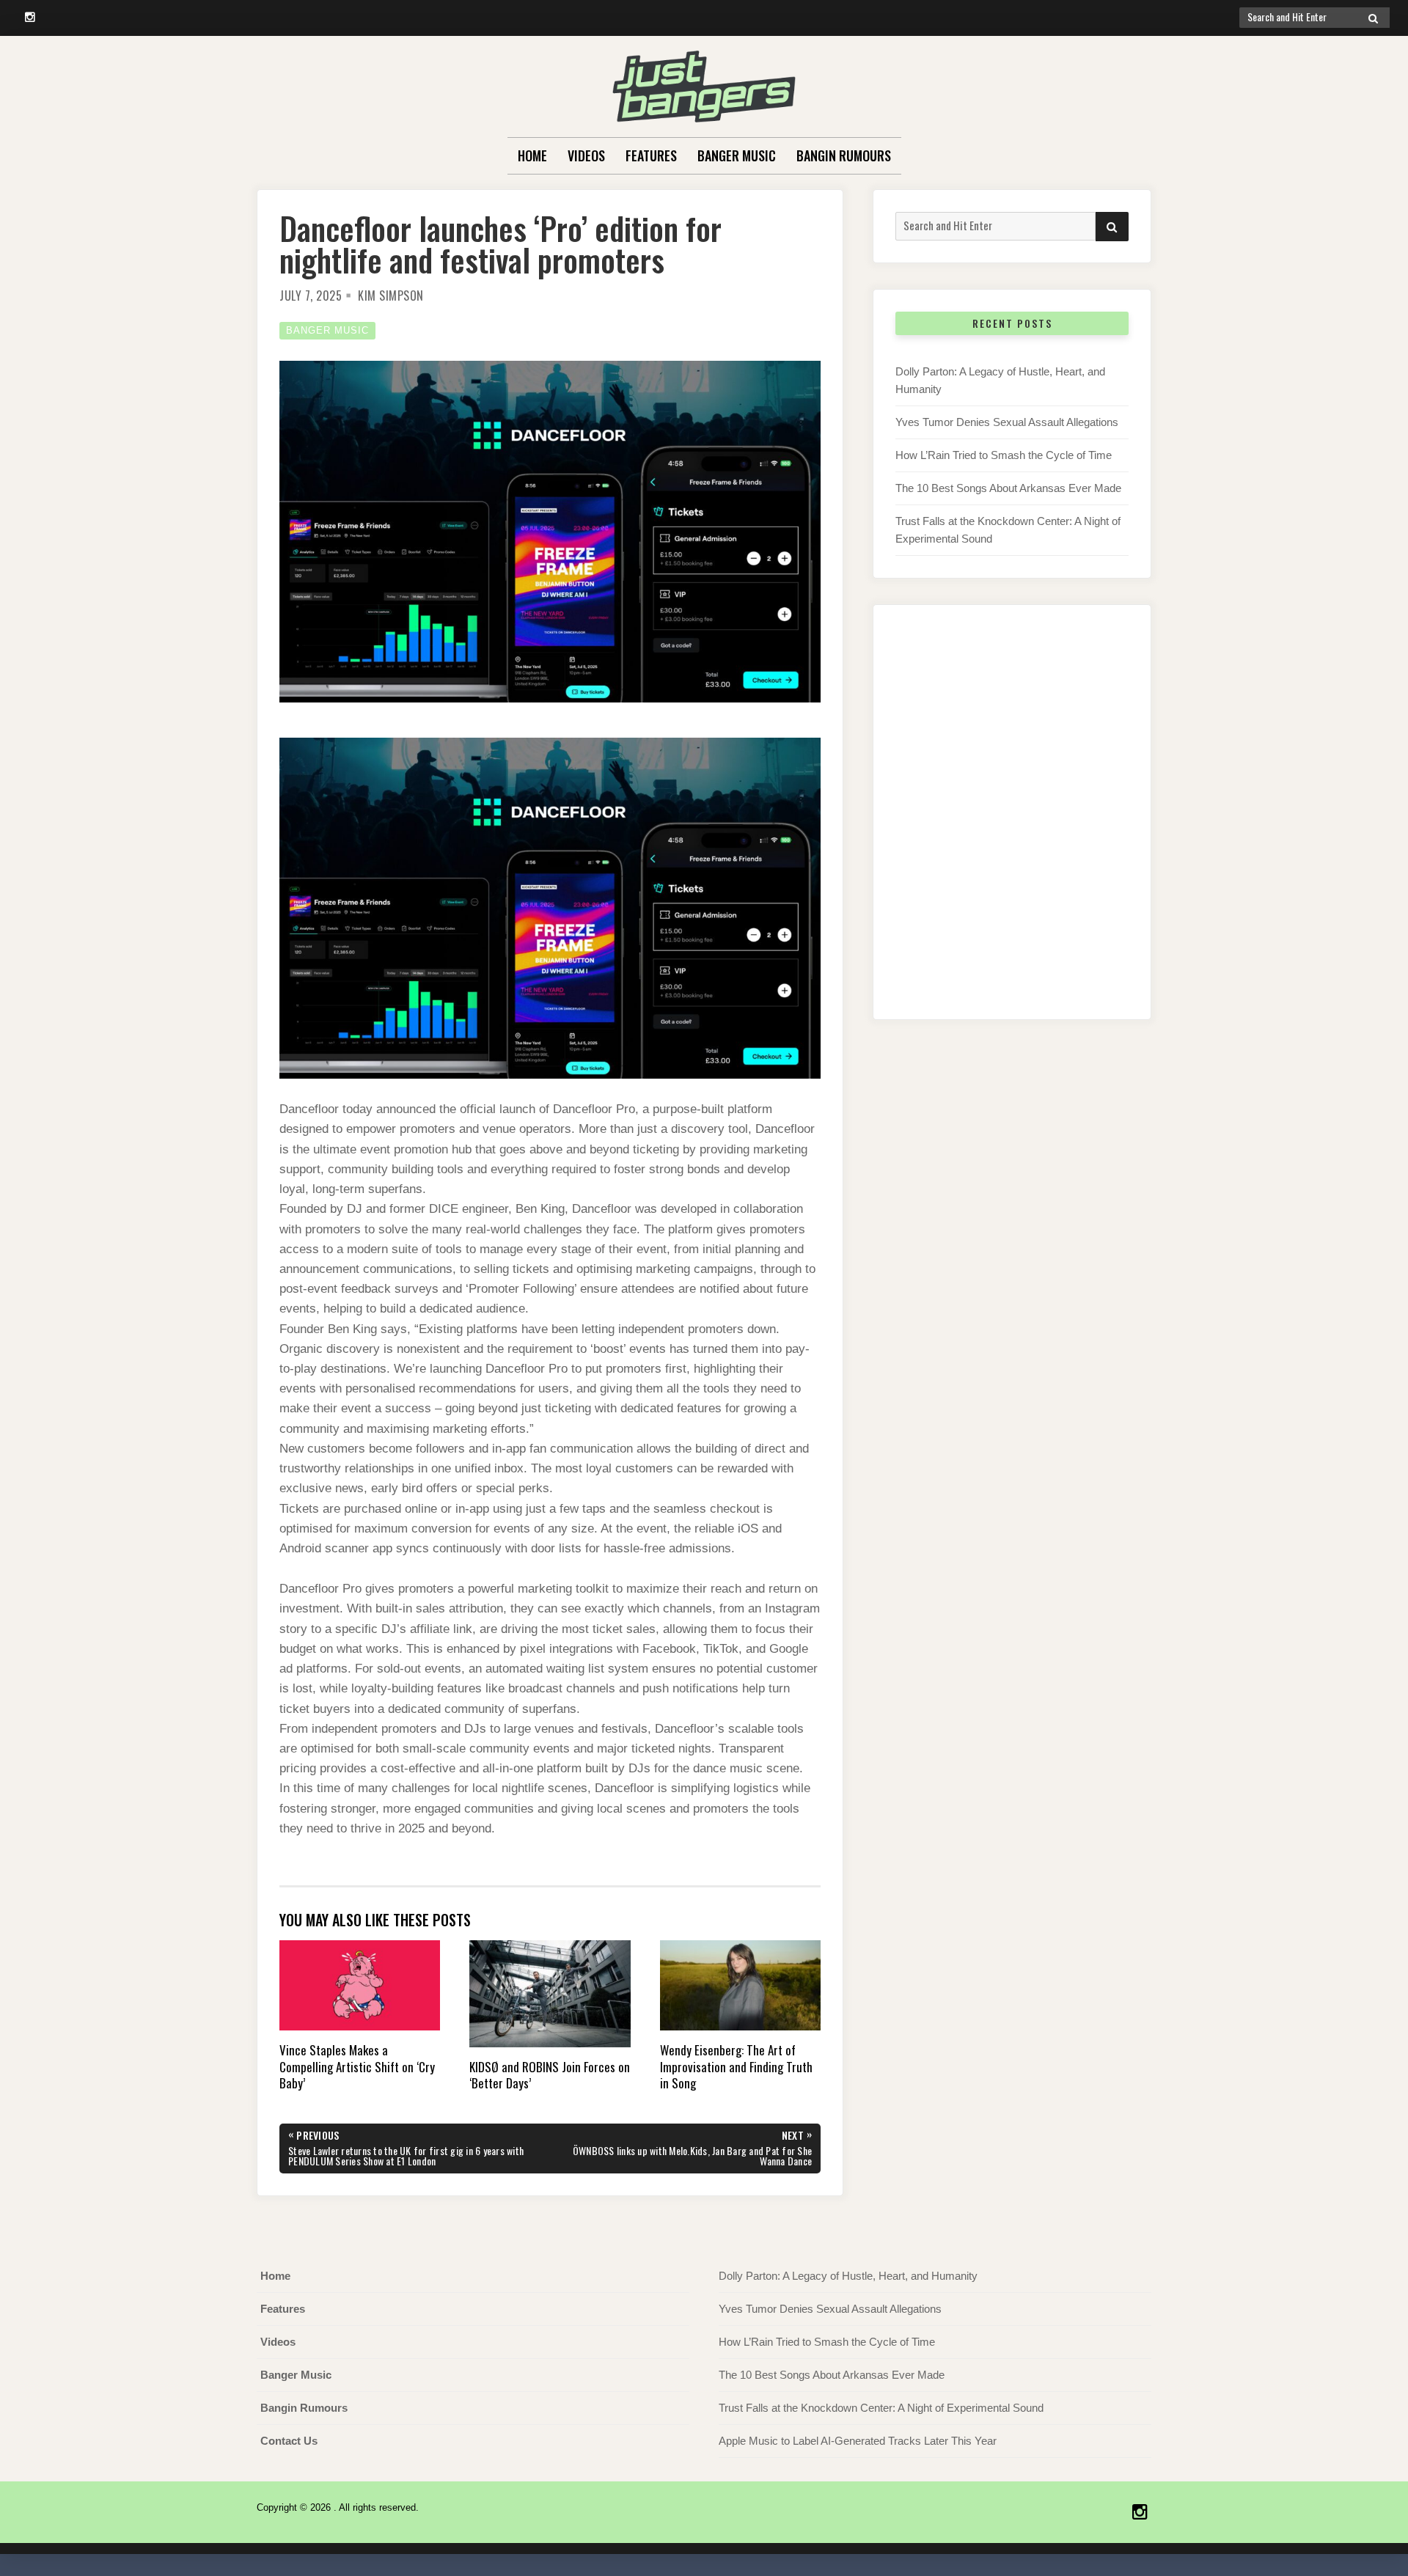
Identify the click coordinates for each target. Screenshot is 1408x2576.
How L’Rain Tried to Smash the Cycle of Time (1004, 455)
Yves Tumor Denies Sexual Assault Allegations (1007, 422)
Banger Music (737, 155)
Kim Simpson (391, 296)
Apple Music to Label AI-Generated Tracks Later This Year (858, 2441)
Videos (586, 155)
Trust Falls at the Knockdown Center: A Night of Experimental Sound (881, 2408)
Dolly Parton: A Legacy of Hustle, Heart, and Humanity (848, 2276)
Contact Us (289, 2441)
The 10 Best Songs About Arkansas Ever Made (1008, 488)
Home (532, 155)
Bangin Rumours (844, 155)
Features (651, 155)
